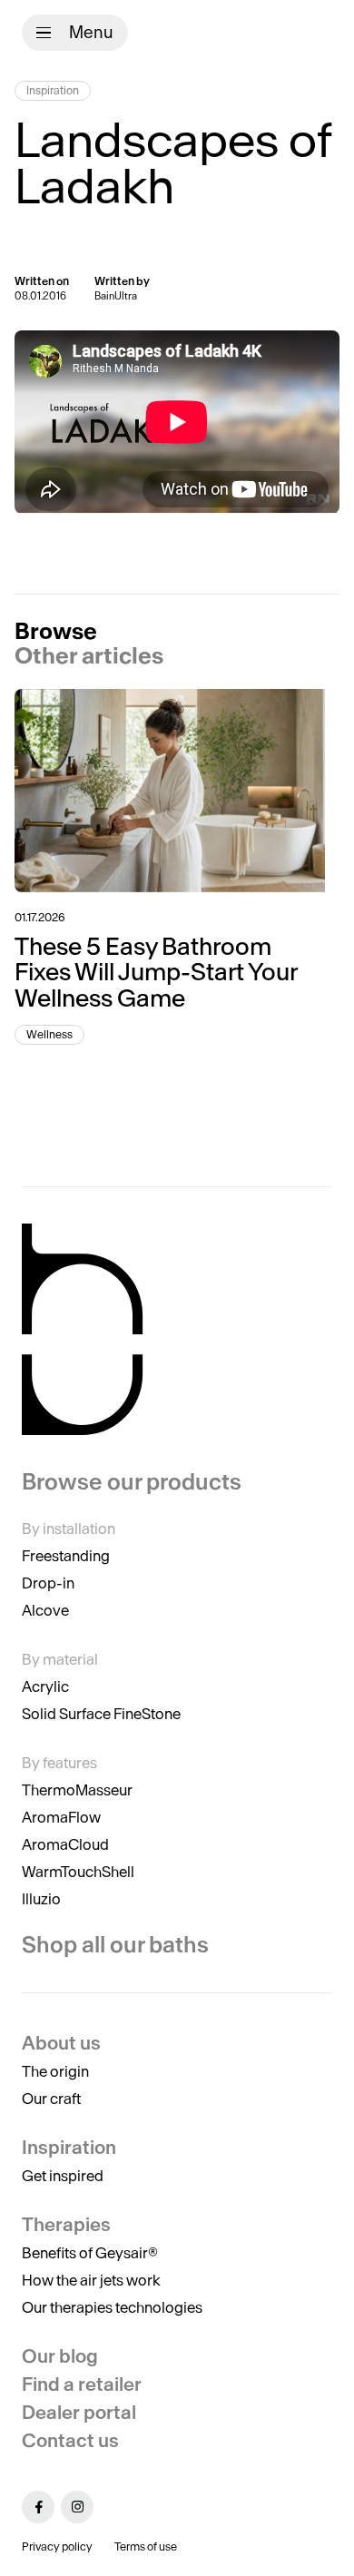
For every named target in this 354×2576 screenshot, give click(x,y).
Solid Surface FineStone (101, 1714)
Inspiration (53, 90)
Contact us (70, 2440)
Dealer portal (79, 2412)
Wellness (49, 1034)
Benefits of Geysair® (90, 2253)
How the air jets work (91, 2280)
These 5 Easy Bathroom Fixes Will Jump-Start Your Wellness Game (156, 972)
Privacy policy (57, 2547)
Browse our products (132, 1482)
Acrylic (45, 1686)
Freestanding (66, 1556)
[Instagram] (77, 2507)
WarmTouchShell (78, 1872)
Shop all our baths (115, 1945)
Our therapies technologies (112, 2307)
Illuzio (41, 1899)
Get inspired (63, 2176)
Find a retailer (82, 2384)
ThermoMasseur (77, 1790)
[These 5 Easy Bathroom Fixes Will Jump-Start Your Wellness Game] (177, 791)
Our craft (51, 2099)
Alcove (45, 1610)
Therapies (66, 2224)
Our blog (60, 2356)
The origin (55, 2071)
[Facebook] (38, 2507)
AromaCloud (65, 1844)
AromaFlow (61, 1817)
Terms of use (146, 2547)
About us (61, 2043)
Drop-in (48, 1583)
